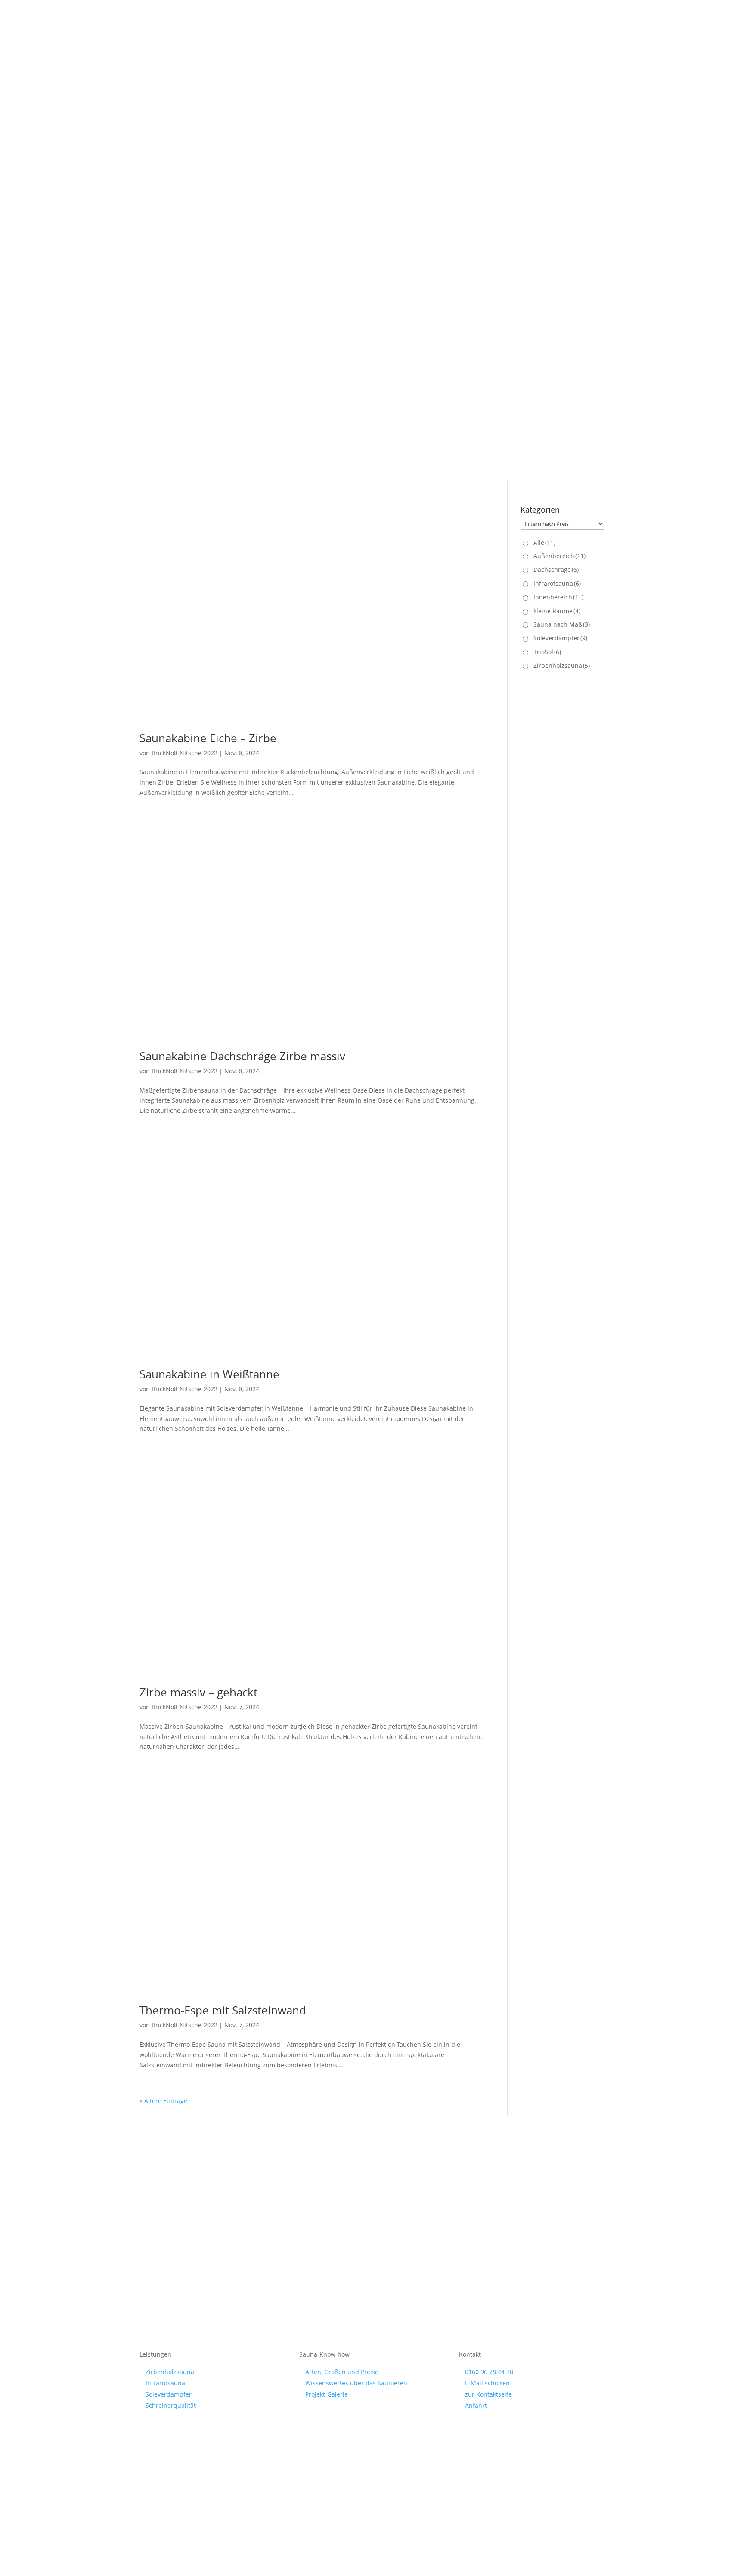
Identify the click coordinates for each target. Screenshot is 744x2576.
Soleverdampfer (560, 638)
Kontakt (594, 50)
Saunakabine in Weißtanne (209, 1374)
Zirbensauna (291, 225)
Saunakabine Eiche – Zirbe (208, 738)
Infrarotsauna (338, 225)
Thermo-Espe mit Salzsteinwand (223, 2010)
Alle (544, 542)
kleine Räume (557, 611)
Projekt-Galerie (413, 387)
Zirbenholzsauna (562, 666)
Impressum (335, 2454)
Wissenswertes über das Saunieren (356, 2383)
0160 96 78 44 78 (489, 2372)
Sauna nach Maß (562, 624)
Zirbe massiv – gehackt (198, 1692)
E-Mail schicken (487, 2383)
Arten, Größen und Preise (342, 2372)
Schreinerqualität (461, 225)
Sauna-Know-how (401, 225)
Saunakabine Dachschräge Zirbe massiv (242, 1056)
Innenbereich (558, 597)
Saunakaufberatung (293, 419)
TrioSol (547, 652)
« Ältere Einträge (163, 2101)
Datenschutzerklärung (393, 2454)
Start (256, 225)
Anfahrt (476, 2405)
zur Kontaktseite (488, 2394)
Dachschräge (556, 570)
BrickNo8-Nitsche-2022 (184, 753)
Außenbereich (560, 556)
